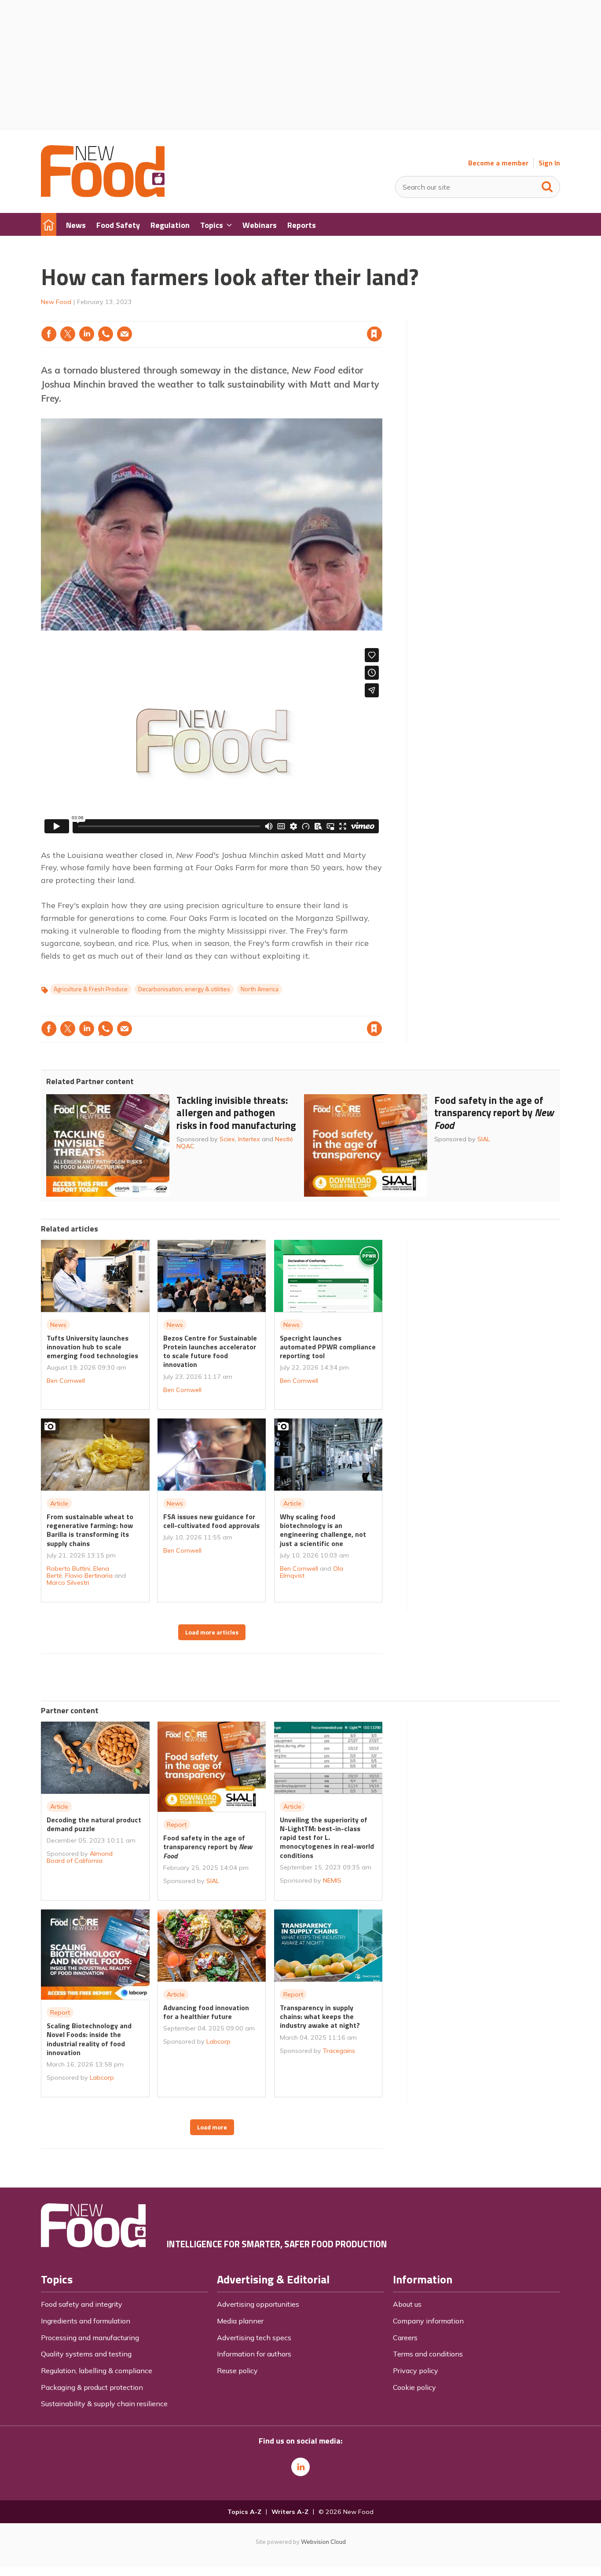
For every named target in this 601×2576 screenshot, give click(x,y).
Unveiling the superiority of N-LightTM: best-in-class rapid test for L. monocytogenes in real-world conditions (327, 1838)
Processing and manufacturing (90, 2338)
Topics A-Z (244, 2512)
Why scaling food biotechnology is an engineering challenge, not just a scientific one (323, 1530)
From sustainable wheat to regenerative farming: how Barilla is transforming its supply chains (90, 1530)
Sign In (549, 163)
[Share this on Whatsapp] (106, 334)
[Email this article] (125, 334)
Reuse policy (237, 2371)
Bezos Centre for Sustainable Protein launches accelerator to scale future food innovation (210, 1351)
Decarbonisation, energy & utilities (184, 989)
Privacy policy (416, 2371)
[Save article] (374, 334)
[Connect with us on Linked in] (300, 2467)
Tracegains (339, 2051)
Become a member (498, 163)
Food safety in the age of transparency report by (494, 1113)
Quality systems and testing (86, 2354)
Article (59, 1503)
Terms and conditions (428, 2354)
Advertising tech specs (254, 2338)
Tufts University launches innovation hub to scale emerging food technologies (92, 1347)
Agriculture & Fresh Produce (91, 989)
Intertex (249, 1139)
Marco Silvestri (68, 1583)
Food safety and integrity (82, 2304)
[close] (382, 316)
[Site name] (103, 194)
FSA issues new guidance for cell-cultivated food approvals (211, 1521)
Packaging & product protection (92, 2387)
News (58, 1325)
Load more (212, 2127)
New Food (56, 302)
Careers (405, 2338)
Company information (428, 2321)
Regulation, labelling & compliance (97, 2371)
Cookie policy (414, 2387)
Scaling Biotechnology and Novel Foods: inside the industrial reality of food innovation (89, 2039)
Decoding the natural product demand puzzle (94, 1824)
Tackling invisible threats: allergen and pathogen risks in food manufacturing (236, 1113)
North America (260, 989)
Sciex (227, 1139)
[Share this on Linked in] (87, 334)
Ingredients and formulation (86, 2321)
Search (547, 185)
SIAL (484, 1139)
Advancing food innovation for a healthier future (206, 2012)
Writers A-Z (290, 2512)
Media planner (240, 2321)
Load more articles (212, 1632)
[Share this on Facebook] (49, 334)
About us (407, 2304)
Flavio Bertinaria (89, 1576)
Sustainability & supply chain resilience (104, 2404)
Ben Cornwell (66, 1381)
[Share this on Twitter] (68, 334)
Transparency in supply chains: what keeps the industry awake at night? (320, 2017)
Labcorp (102, 2078)
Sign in (262, 316)
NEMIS (332, 1880)
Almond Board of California (80, 1857)
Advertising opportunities (258, 2304)
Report (177, 1825)
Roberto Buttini (68, 1568)
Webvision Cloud (323, 2542)
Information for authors (254, 2354)
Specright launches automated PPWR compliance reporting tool (328, 1347)
